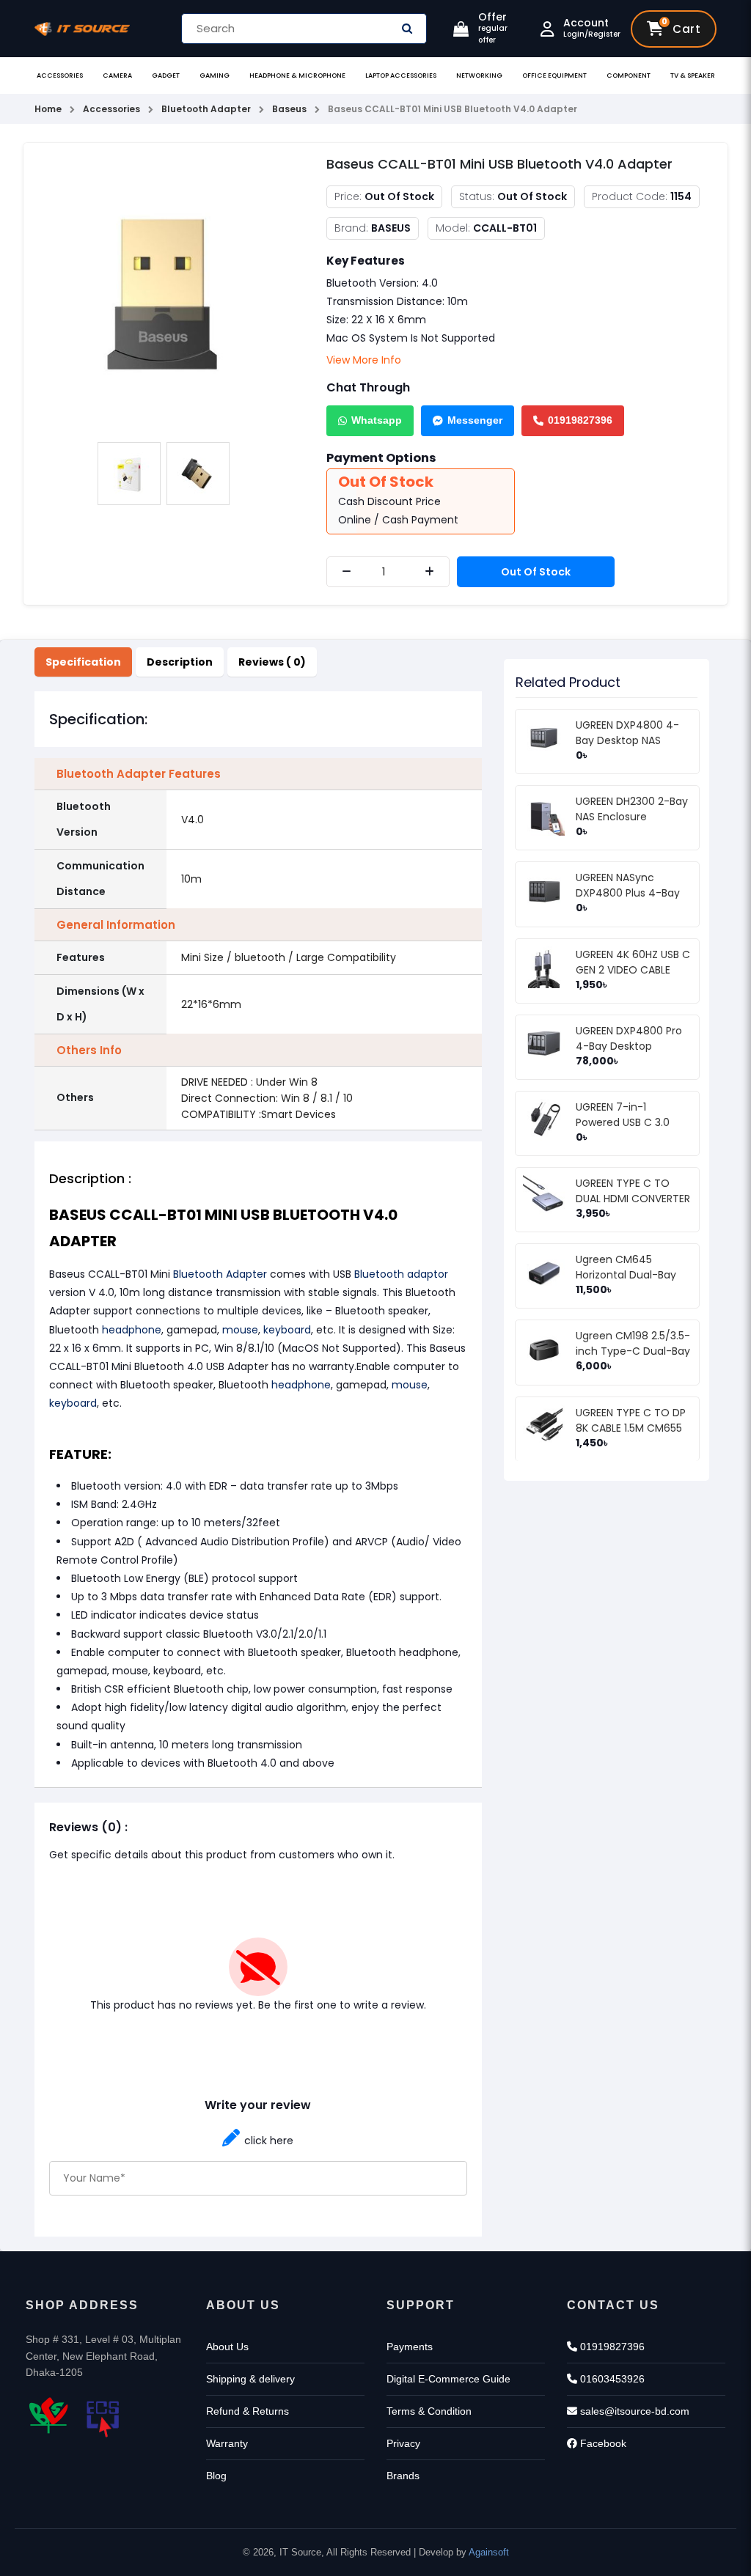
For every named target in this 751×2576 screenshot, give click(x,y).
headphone (132, 1330)
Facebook (602, 2443)
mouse (240, 1330)
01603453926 (611, 2379)
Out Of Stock (536, 572)
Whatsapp (377, 420)
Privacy (403, 2443)
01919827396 (580, 420)
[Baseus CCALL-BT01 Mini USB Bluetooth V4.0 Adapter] (164, 293)
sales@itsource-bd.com (633, 2411)
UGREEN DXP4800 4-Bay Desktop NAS (627, 733)
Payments (410, 2347)
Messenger (475, 420)
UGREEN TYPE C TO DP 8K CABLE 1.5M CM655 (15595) (631, 1428)
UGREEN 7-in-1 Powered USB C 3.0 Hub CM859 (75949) (628, 1122)
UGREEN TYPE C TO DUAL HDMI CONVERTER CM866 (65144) (633, 1199)
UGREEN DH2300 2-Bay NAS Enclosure (632, 809)
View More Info (364, 360)
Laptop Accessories (401, 76)
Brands (403, 2476)
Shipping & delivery (250, 2379)
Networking (479, 76)
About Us (227, 2347)
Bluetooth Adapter (220, 1274)
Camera (117, 76)
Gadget (166, 76)
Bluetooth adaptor (401, 1274)
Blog (216, 2476)
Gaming (215, 76)
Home (48, 109)
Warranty (227, 2443)
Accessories (60, 76)
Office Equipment (554, 76)
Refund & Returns (248, 2411)
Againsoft (489, 2552)
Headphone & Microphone (297, 76)
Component (629, 76)
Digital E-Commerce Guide (448, 2379)
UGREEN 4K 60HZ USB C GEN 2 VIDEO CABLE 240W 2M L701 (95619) (633, 970)
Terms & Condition (429, 2411)
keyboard (287, 1330)
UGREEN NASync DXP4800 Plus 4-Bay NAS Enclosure (628, 893)
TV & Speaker (693, 76)
